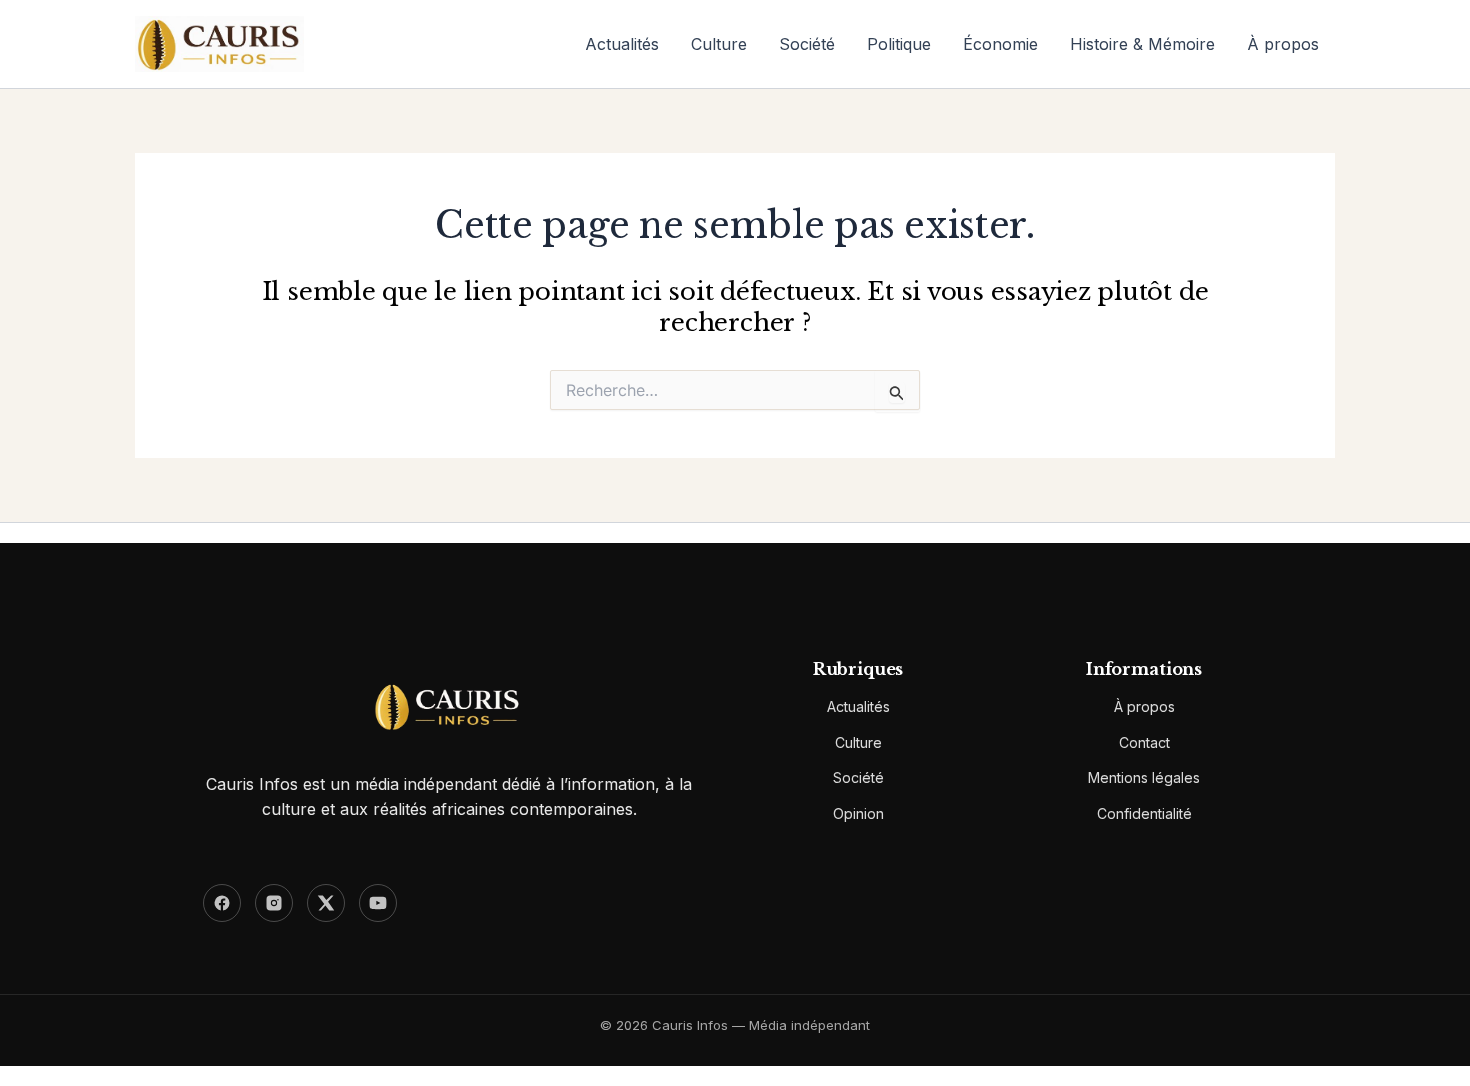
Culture (719, 44)
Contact (1144, 742)
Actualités (622, 44)
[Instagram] (274, 903)
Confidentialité (1144, 813)
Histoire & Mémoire (1142, 44)
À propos (1283, 44)
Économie (1000, 44)
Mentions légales (1144, 777)
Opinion (858, 813)
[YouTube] (378, 903)
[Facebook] (222, 903)
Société (807, 44)
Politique (899, 44)
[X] (326, 903)
